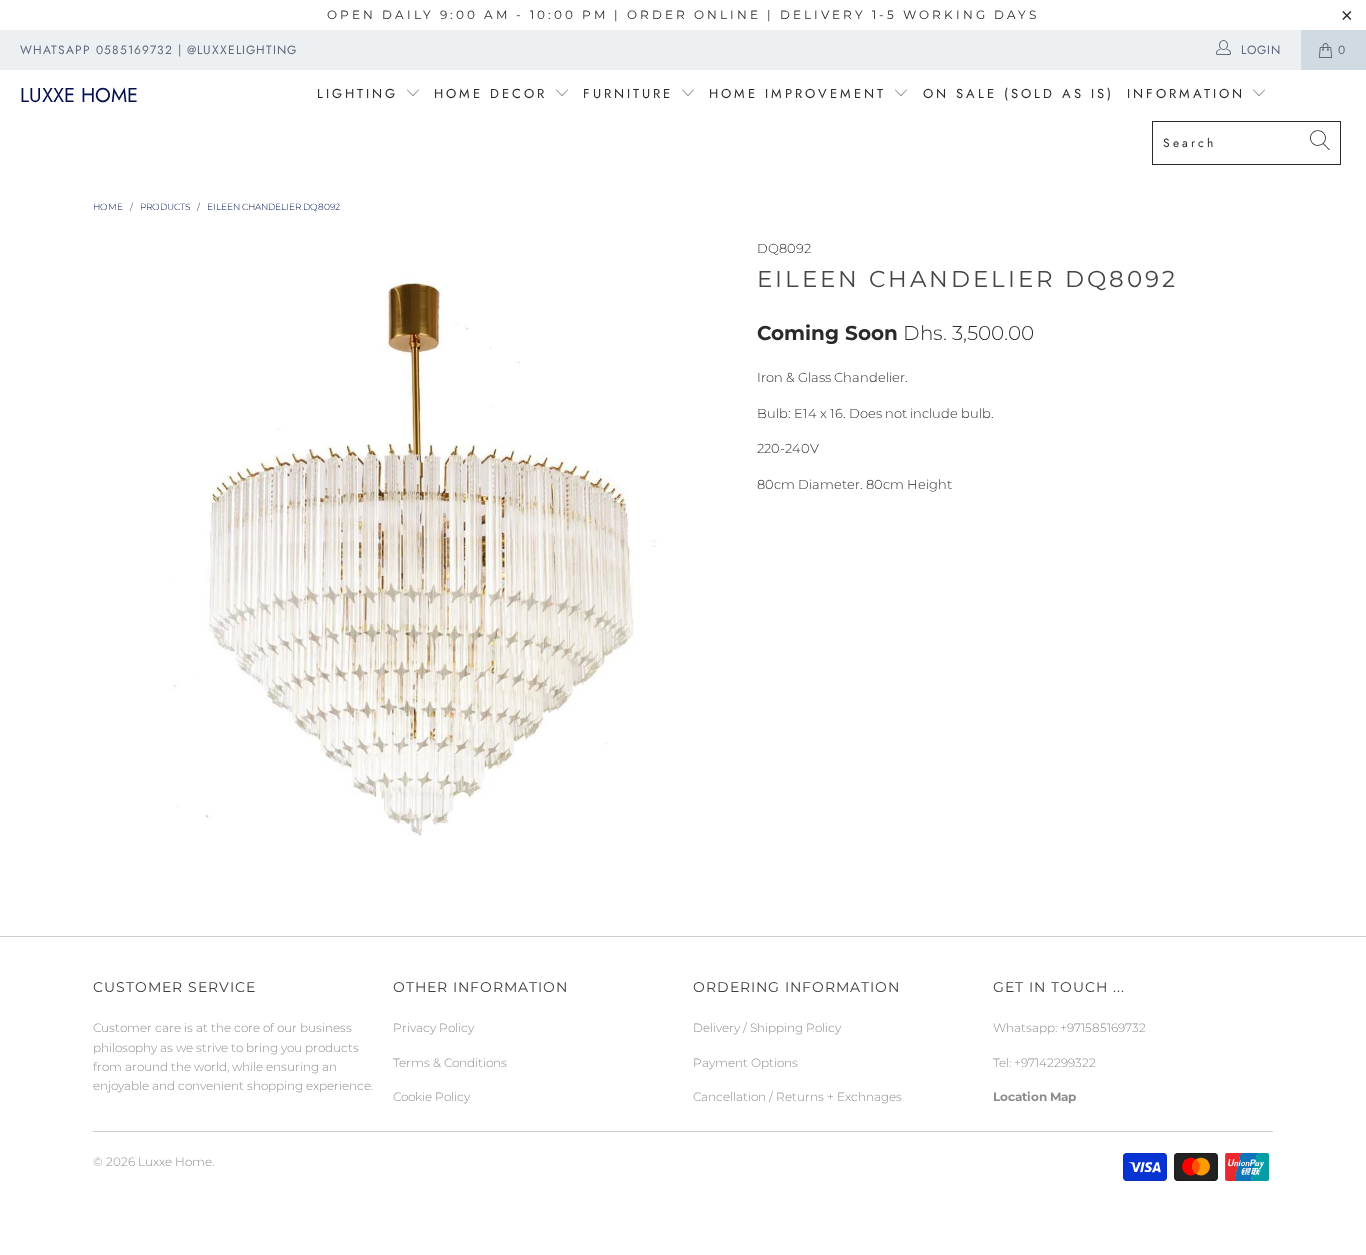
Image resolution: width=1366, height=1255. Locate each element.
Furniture (628, 93)
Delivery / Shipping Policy (767, 1027)
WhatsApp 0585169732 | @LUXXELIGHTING (158, 50)
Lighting (361, 93)
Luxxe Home (79, 95)
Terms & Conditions (450, 1062)
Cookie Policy (431, 1096)
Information (1186, 93)
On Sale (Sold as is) (1018, 93)
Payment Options (745, 1062)
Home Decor (490, 93)
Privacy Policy (433, 1027)
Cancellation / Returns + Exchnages (797, 1096)
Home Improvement (801, 93)
